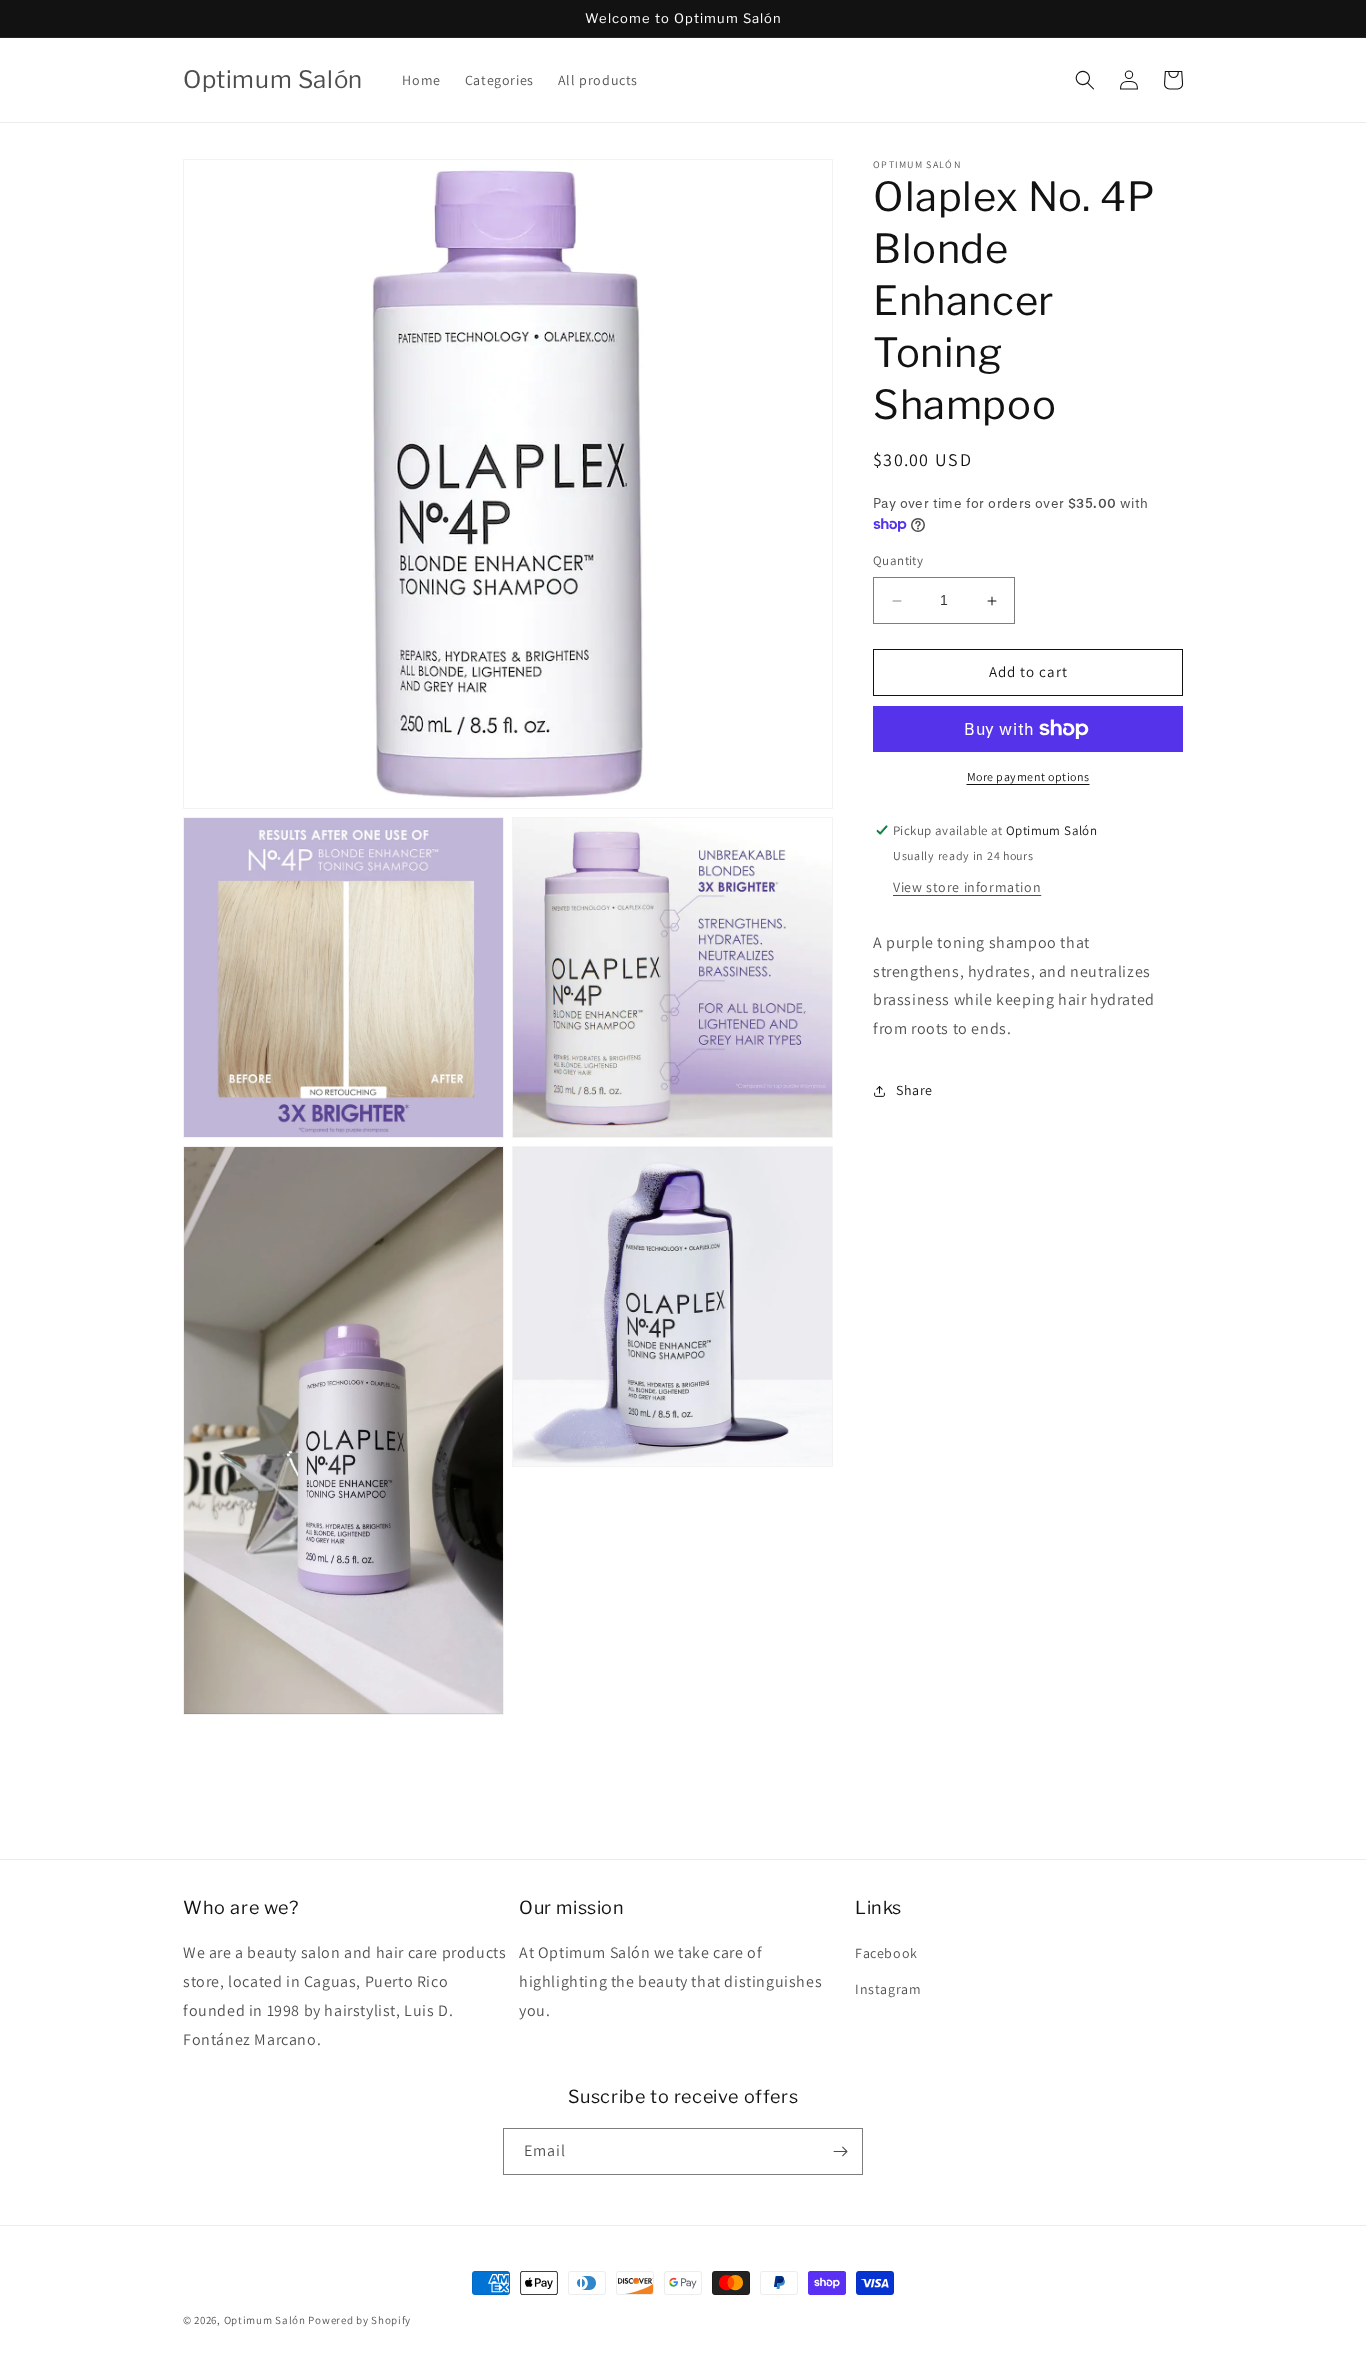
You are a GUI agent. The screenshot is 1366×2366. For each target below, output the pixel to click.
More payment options (1028, 776)
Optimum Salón (265, 2320)
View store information (967, 887)
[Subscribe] (840, 2151)
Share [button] (914, 1091)
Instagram (888, 1989)
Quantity (898, 561)
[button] (1085, 80)
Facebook (886, 1953)
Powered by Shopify (359, 2320)
